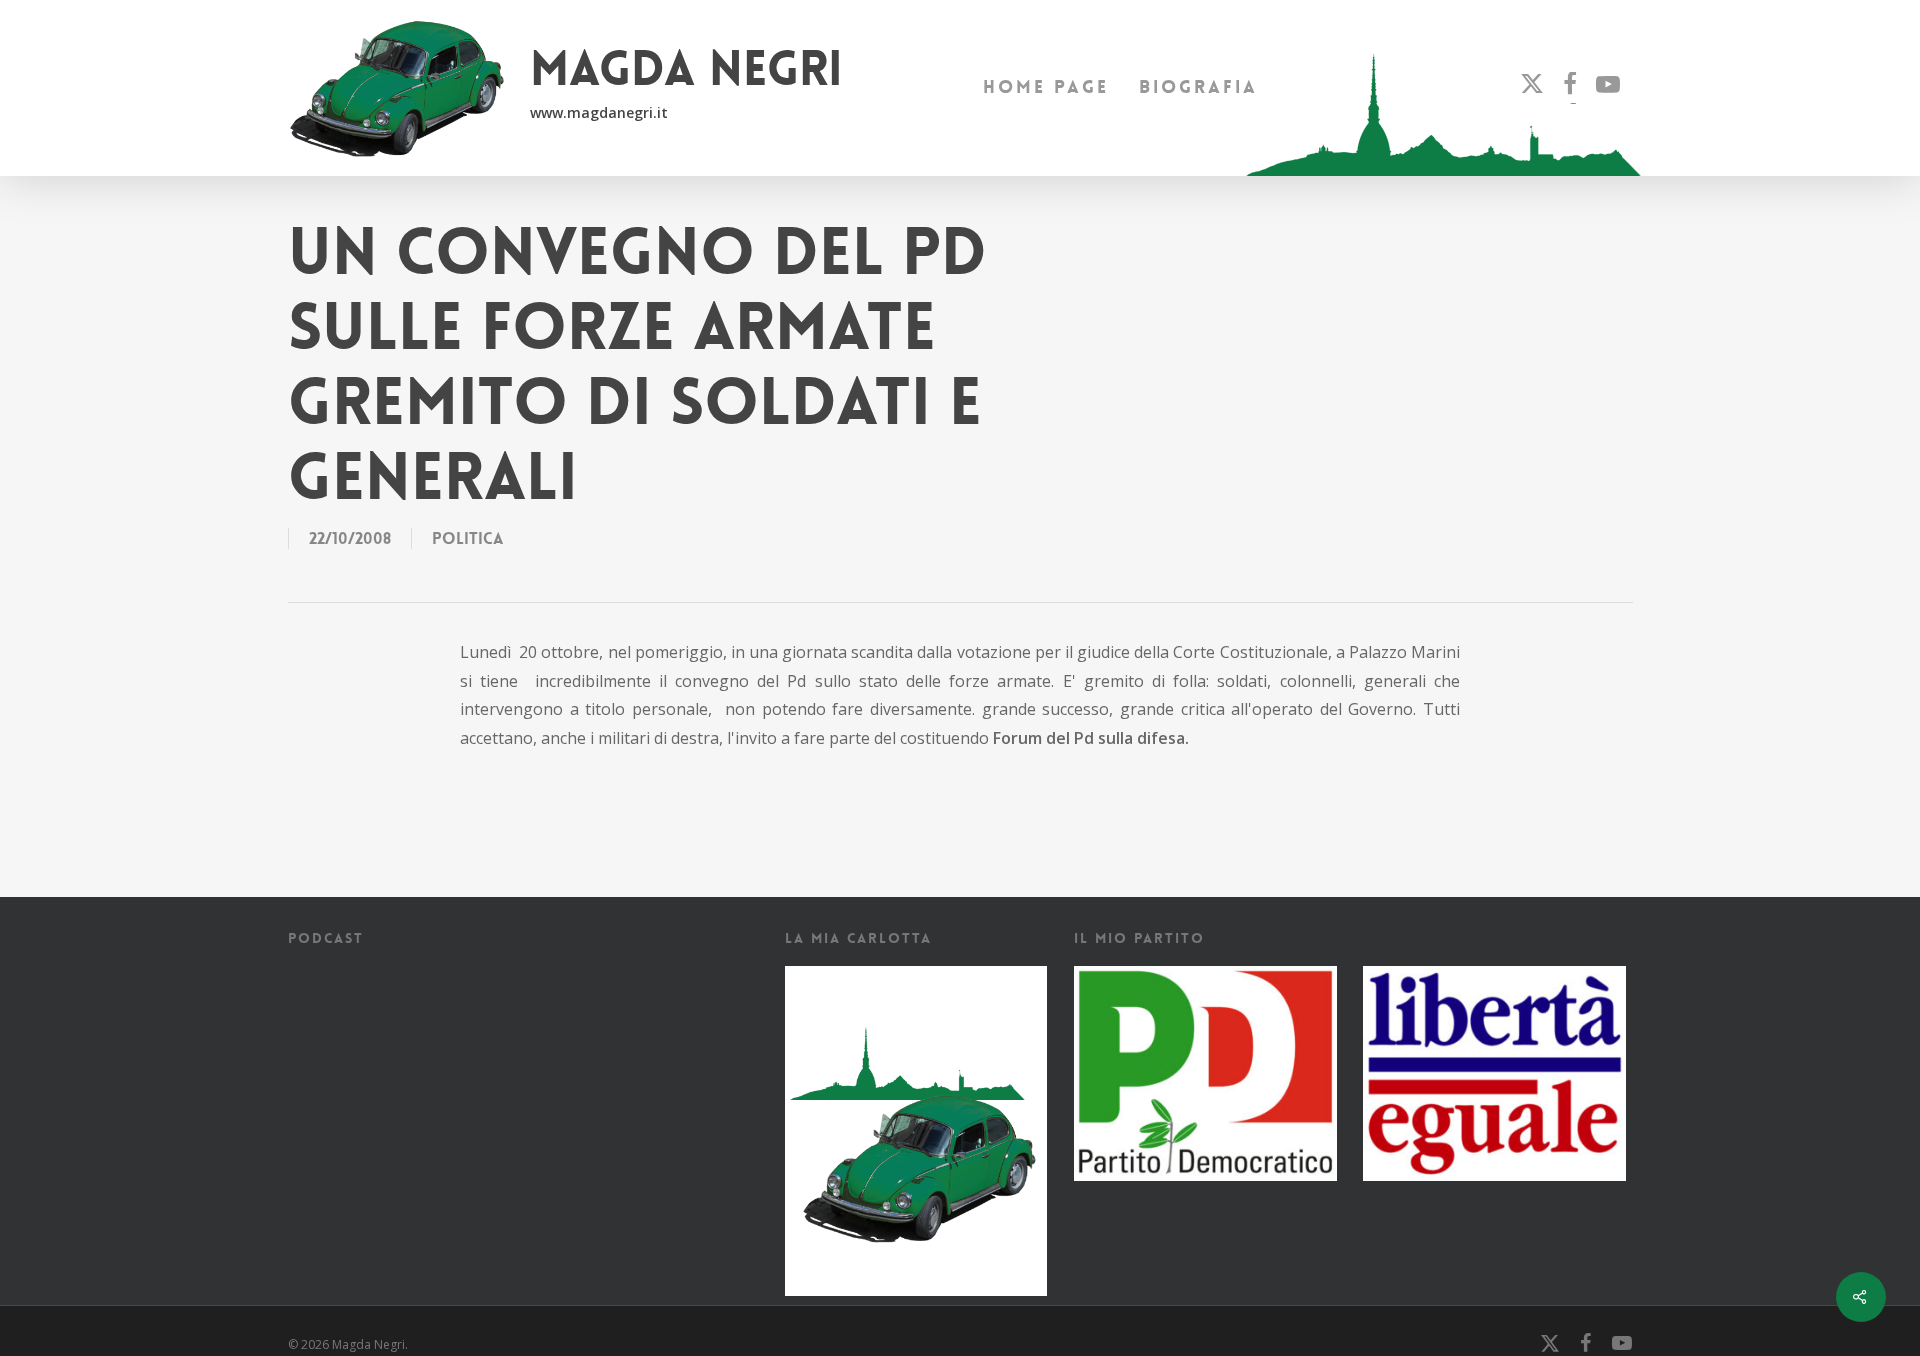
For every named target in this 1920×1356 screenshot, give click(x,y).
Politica (467, 538)
